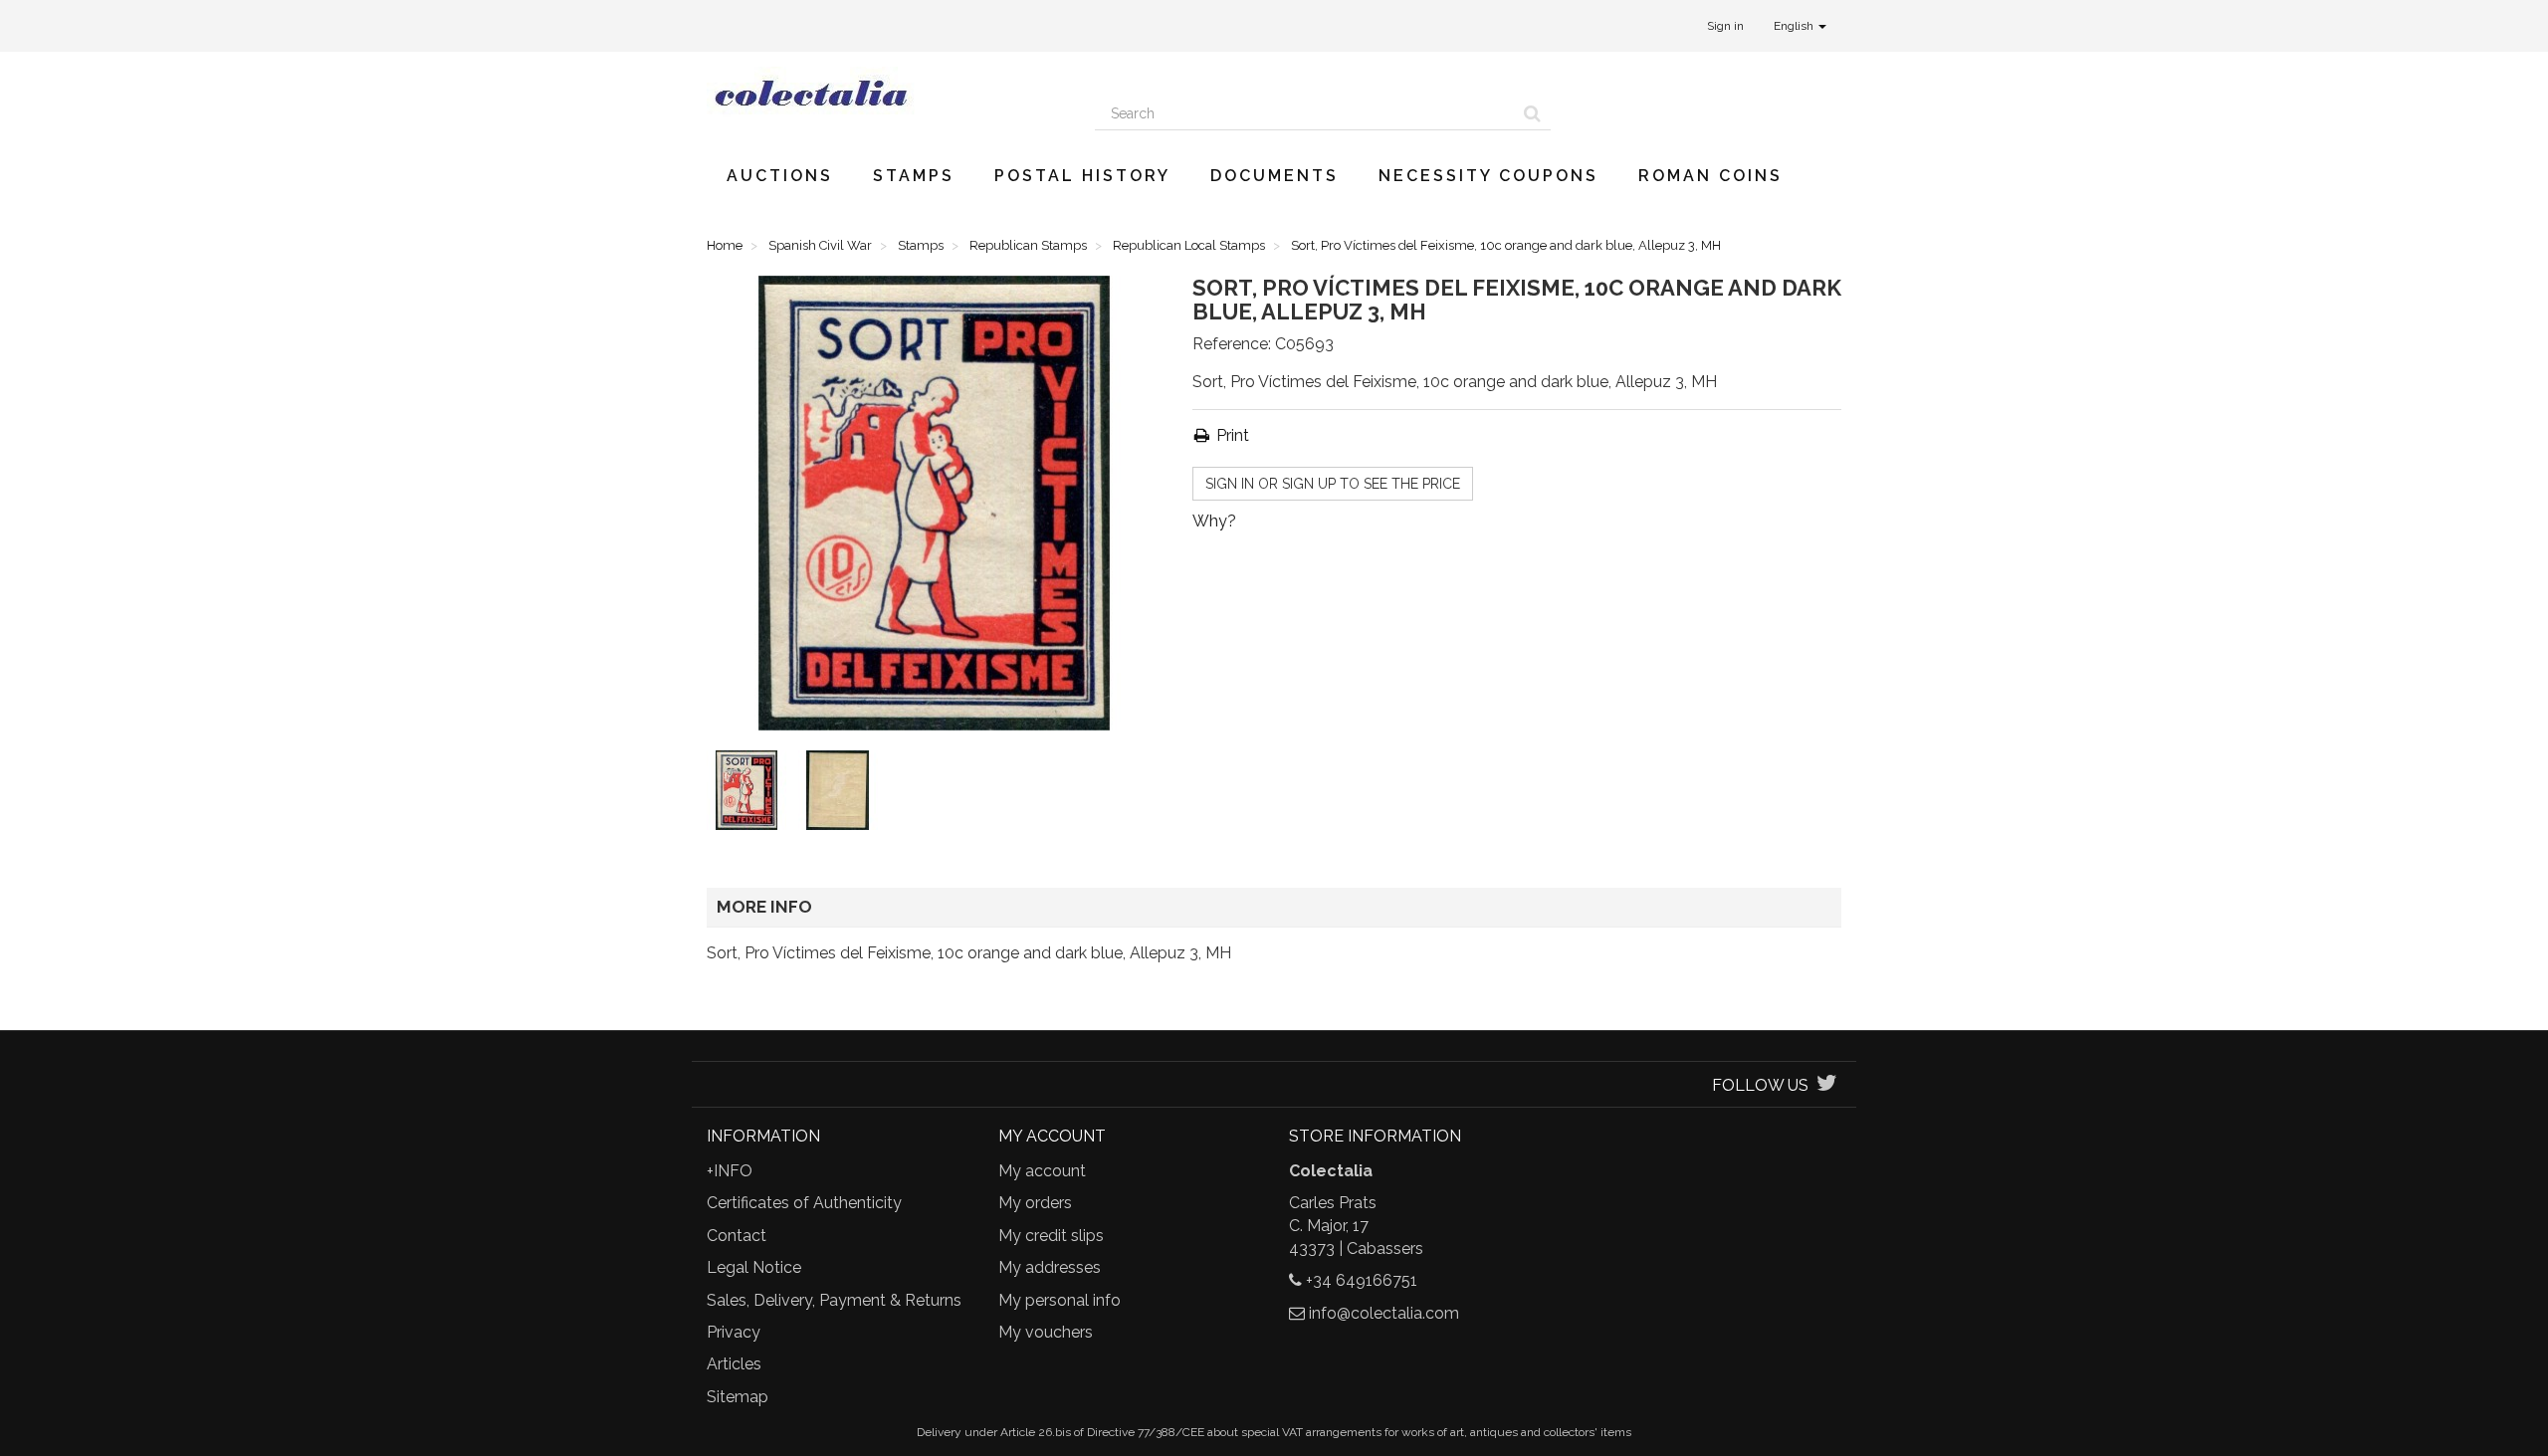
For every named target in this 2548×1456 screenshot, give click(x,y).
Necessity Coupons (1488, 176)
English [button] (1795, 26)
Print (1231, 435)
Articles (734, 1364)
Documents (1274, 176)
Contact (737, 1236)
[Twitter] (1827, 1085)
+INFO (730, 1171)
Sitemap (738, 1397)
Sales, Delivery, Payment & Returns (834, 1300)
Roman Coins (1710, 176)
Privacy (734, 1332)
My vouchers (1046, 1332)
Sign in (1725, 26)
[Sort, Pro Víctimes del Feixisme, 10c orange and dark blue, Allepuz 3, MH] (750, 794)
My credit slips (1051, 1236)
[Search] (1532, 113)
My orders (1035, 1203)
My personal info (1060, 1300)
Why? (1214, 521)
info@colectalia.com (1384, 1313)
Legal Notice (754, 1267)
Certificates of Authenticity (804, 1203)
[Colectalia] (886, 93)
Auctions (780, 176)
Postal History (1082, 176)
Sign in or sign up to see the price (1333, 484)
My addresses (1050, 1267)
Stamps (914, 176)
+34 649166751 (1362, 1280)
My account (1042, 1171)
